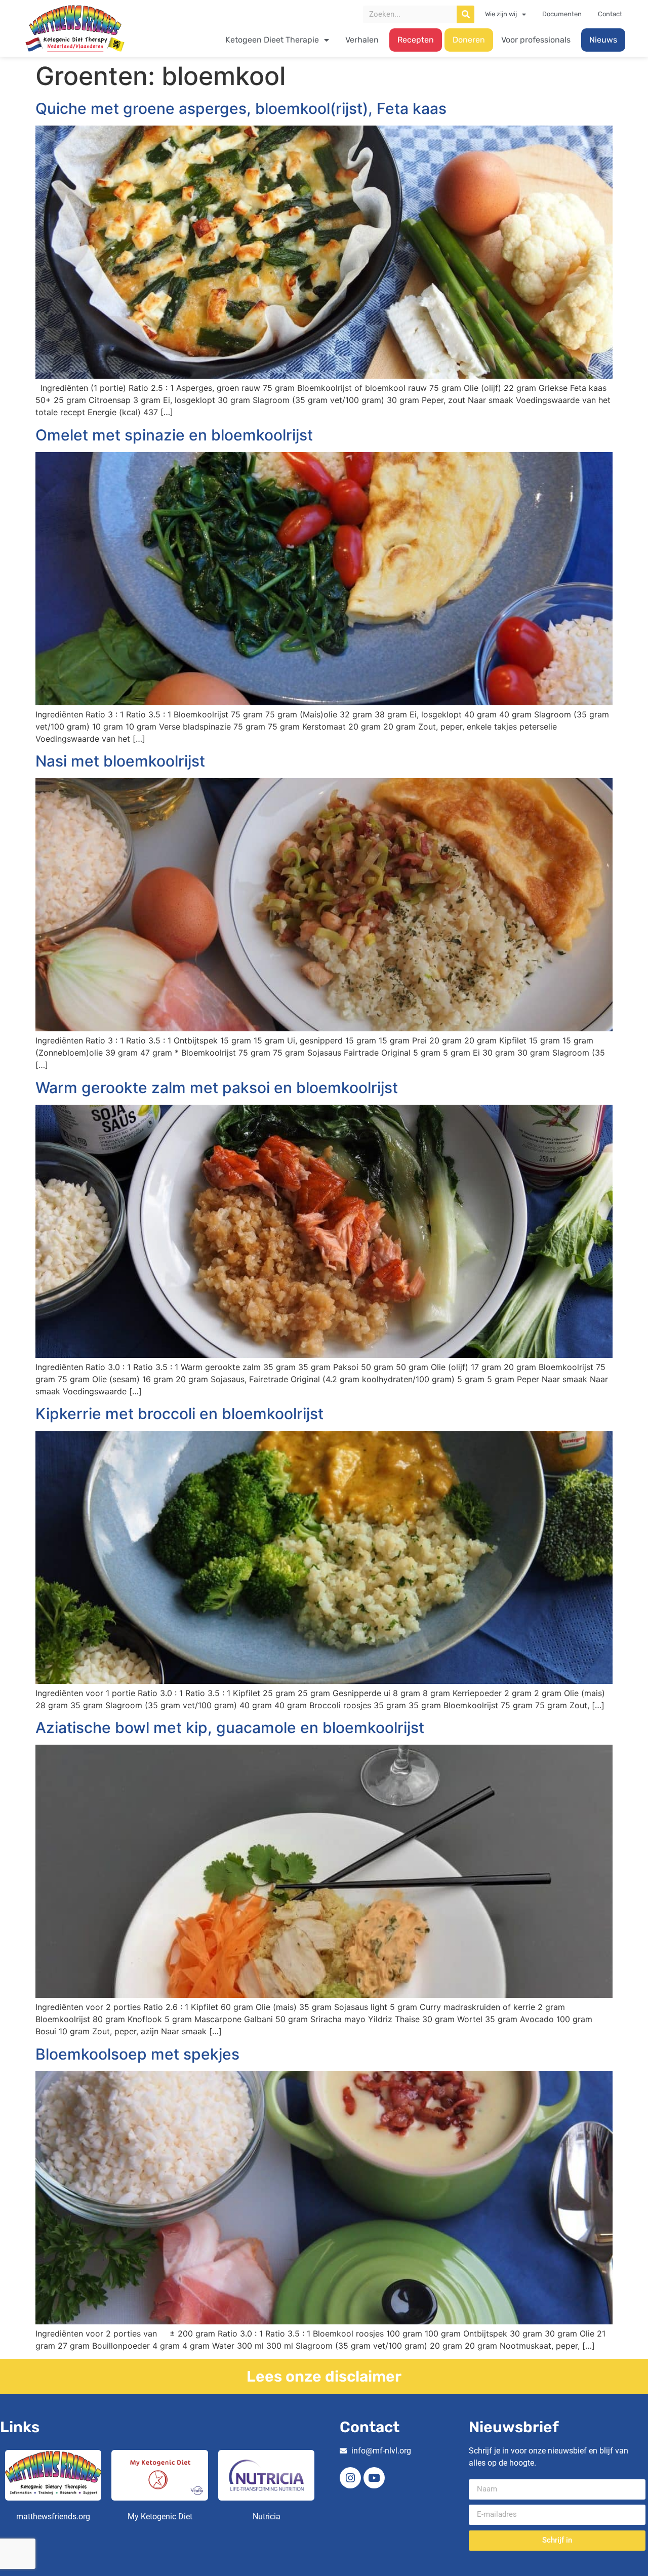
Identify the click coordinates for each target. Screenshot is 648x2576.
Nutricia (267, 2517)
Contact (610, 14)
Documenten (562, 14)
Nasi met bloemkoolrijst (120, 761)
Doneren (469, 40)
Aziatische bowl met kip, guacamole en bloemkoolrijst (230, 1727)
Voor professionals (536, 40)
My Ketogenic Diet (160, 2517)
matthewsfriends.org (53, 2517)
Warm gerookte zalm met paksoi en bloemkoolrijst (217, 1088)
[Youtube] (374, 2478)
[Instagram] (350, 2478)
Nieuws (603, 40)
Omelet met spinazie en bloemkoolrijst (174, 435)
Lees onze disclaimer (324, 2377)
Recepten (416, 40)
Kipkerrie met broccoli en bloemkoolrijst (179, 1414)
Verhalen (362, 40)
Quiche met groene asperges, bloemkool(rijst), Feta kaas (241, 108)
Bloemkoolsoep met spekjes (137, 2054)
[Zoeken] (465, 14)
